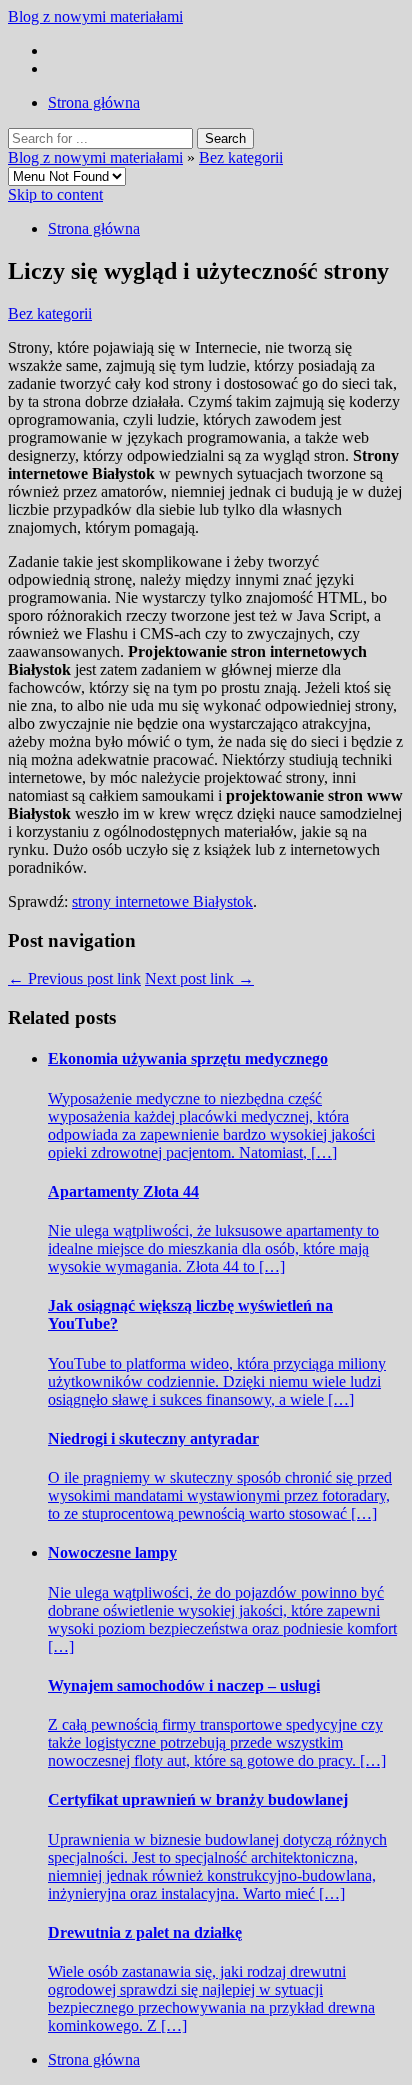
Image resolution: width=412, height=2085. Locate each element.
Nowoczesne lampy (112, 1552)
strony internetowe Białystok (162, 901)
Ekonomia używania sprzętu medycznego (188, 1058)
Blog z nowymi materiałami (95, 16)
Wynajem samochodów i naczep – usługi (184, 1685)
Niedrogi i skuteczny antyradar (153, 1438)
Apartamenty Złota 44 (123, 1191)
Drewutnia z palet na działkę (145, 1932)
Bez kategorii (241, 157)
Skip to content (55, 194)
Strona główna (94, 102)
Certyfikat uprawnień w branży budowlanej (198, 1799)
